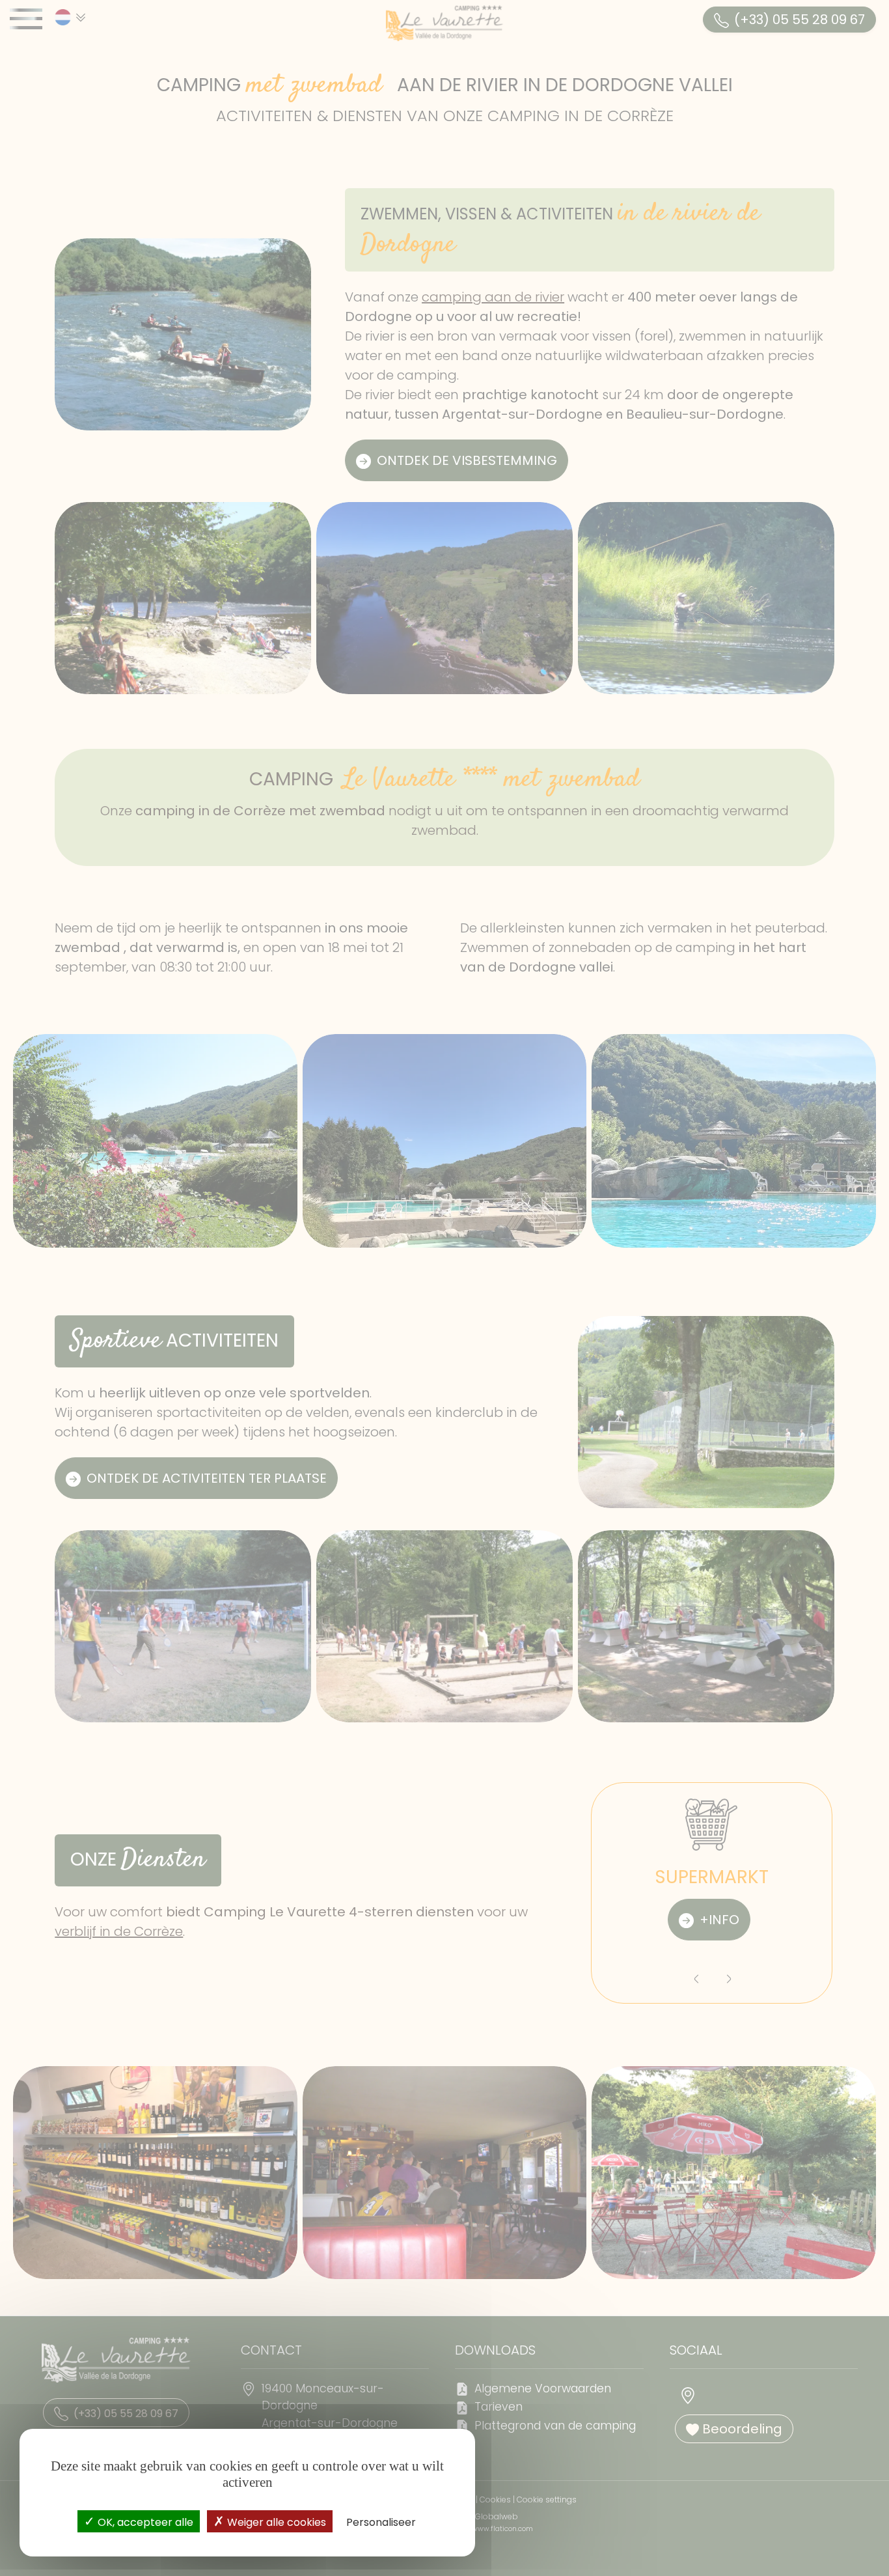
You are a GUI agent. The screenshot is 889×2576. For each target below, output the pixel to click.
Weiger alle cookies (275, 2522)
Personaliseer (381, 2522)
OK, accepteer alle (144, 2522)
